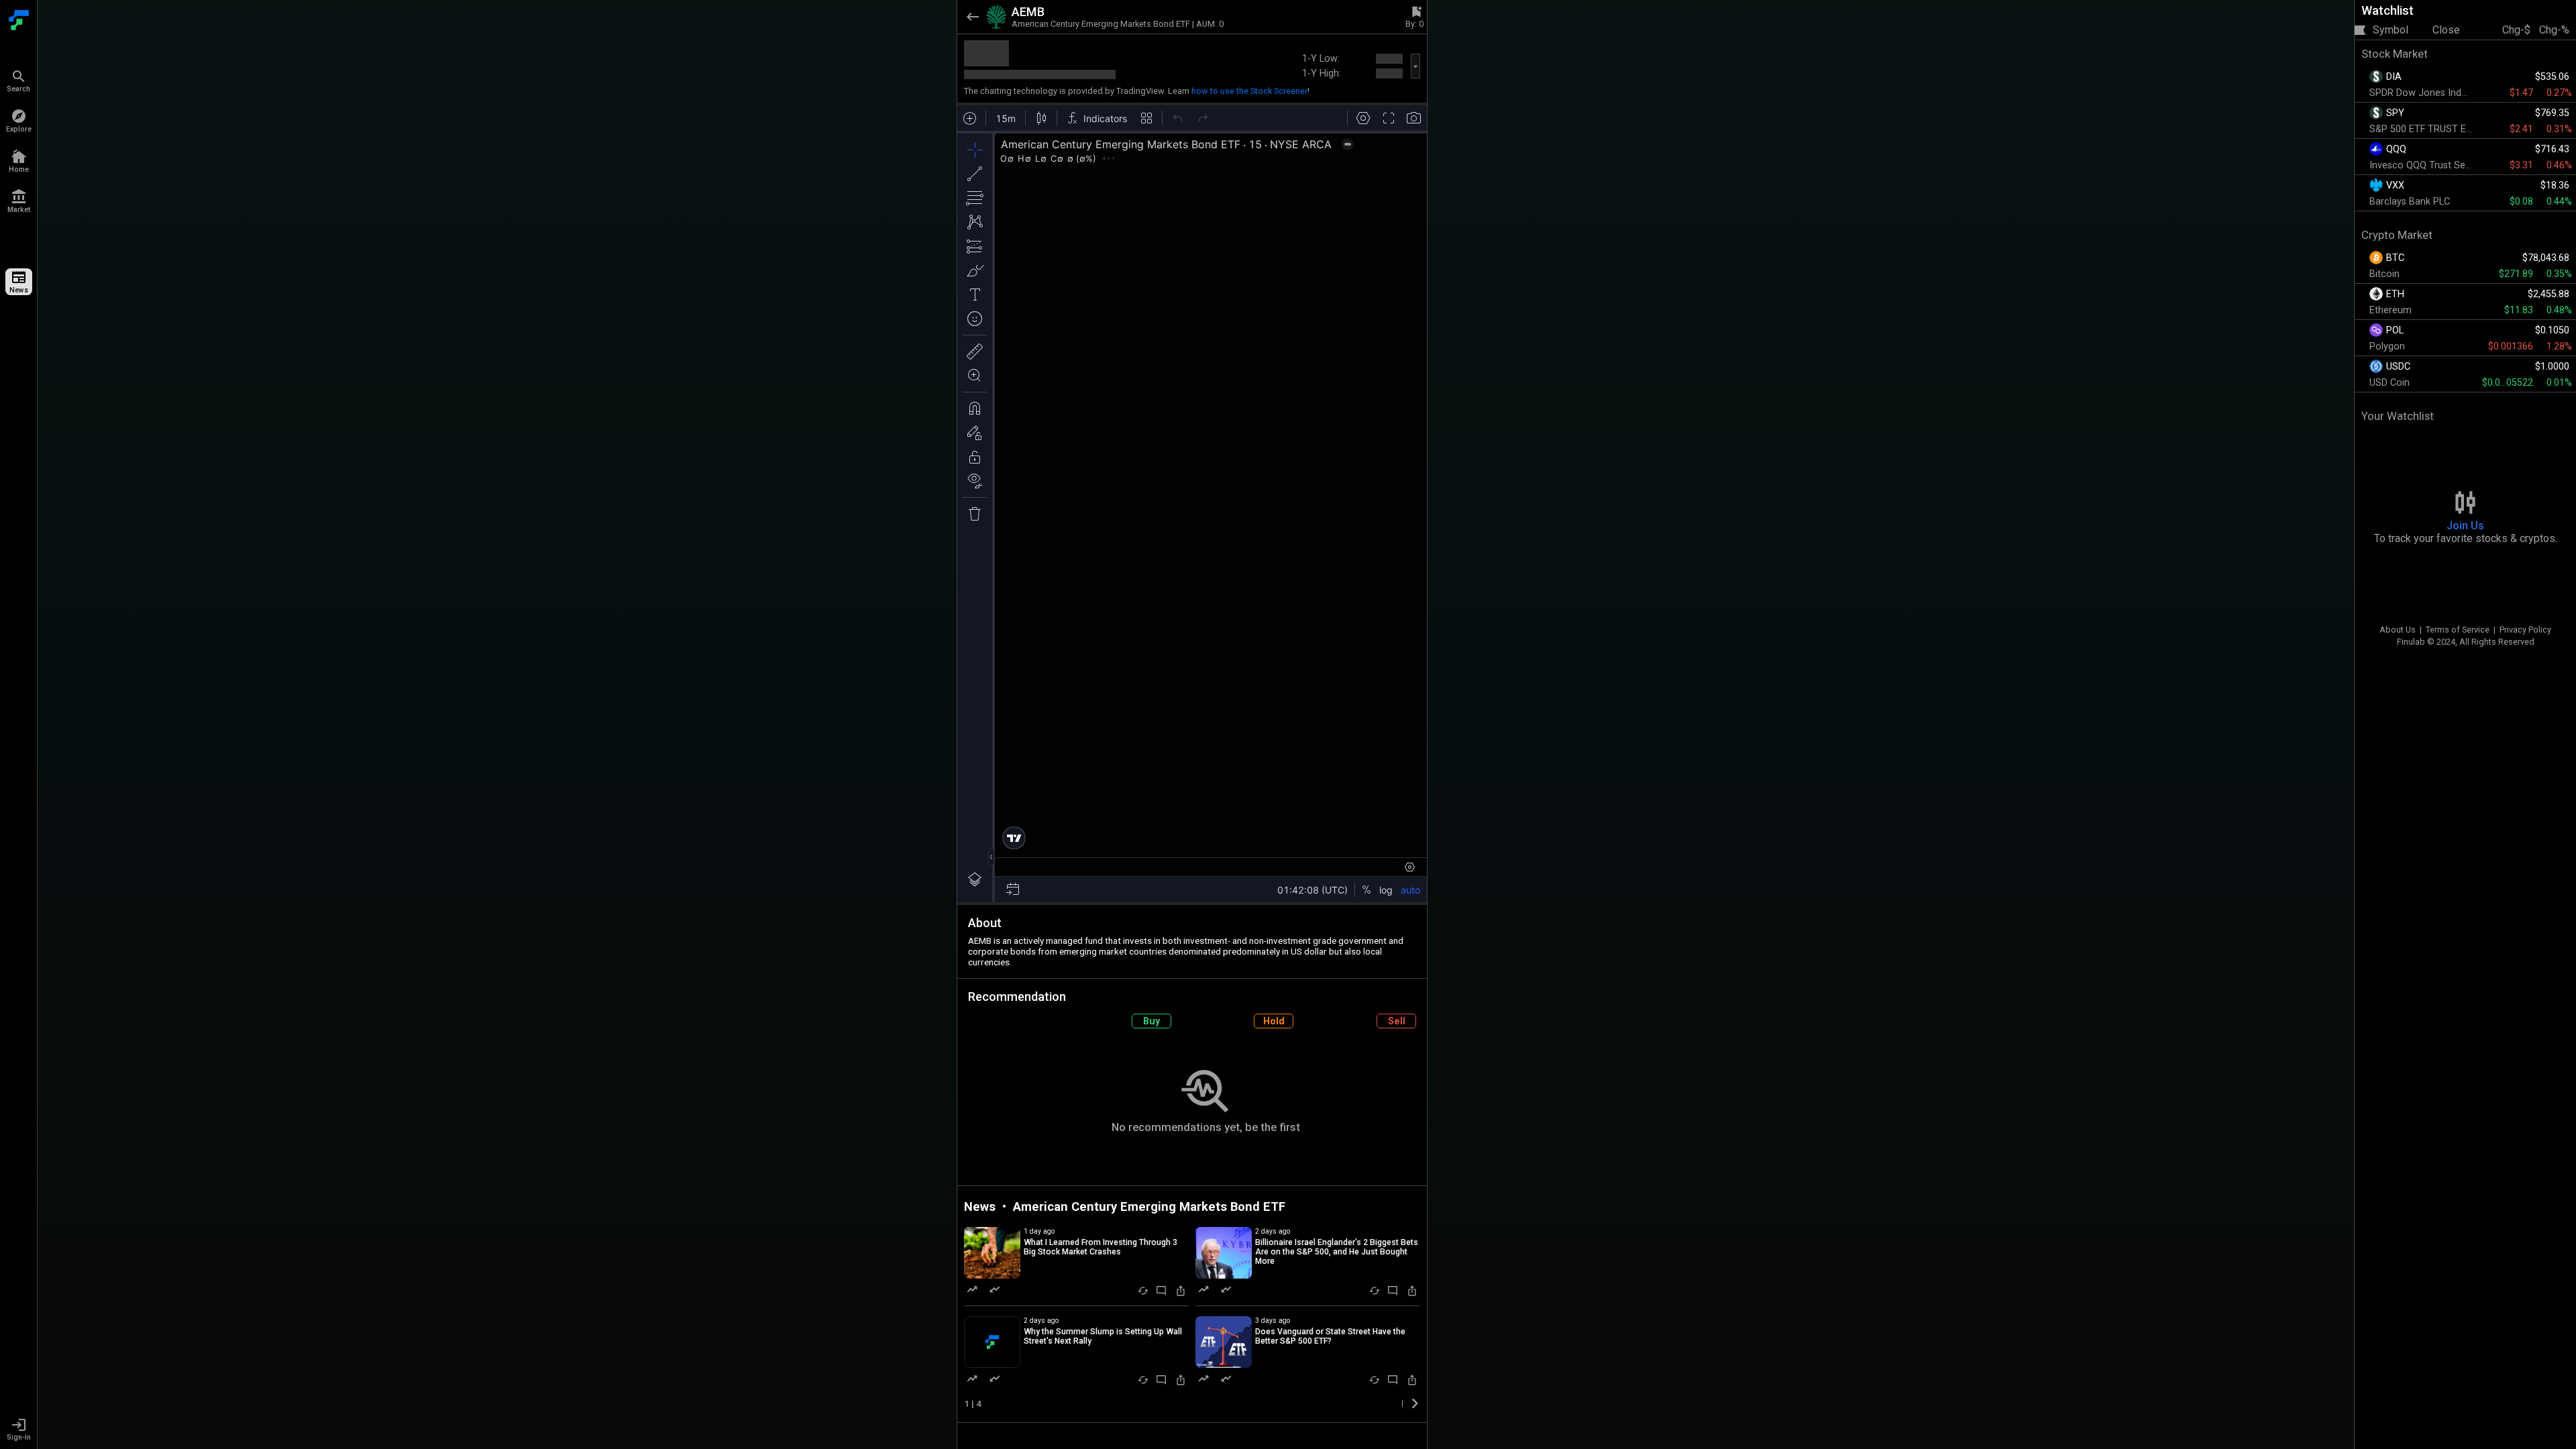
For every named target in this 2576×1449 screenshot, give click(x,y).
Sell (1397, 1021)
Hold (1274, 1021)
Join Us (2465, 526)
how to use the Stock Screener (1249, 91)
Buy (1151, 1021)
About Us (2398, 630)
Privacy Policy (2525, 630)
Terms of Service (2458, 630)
